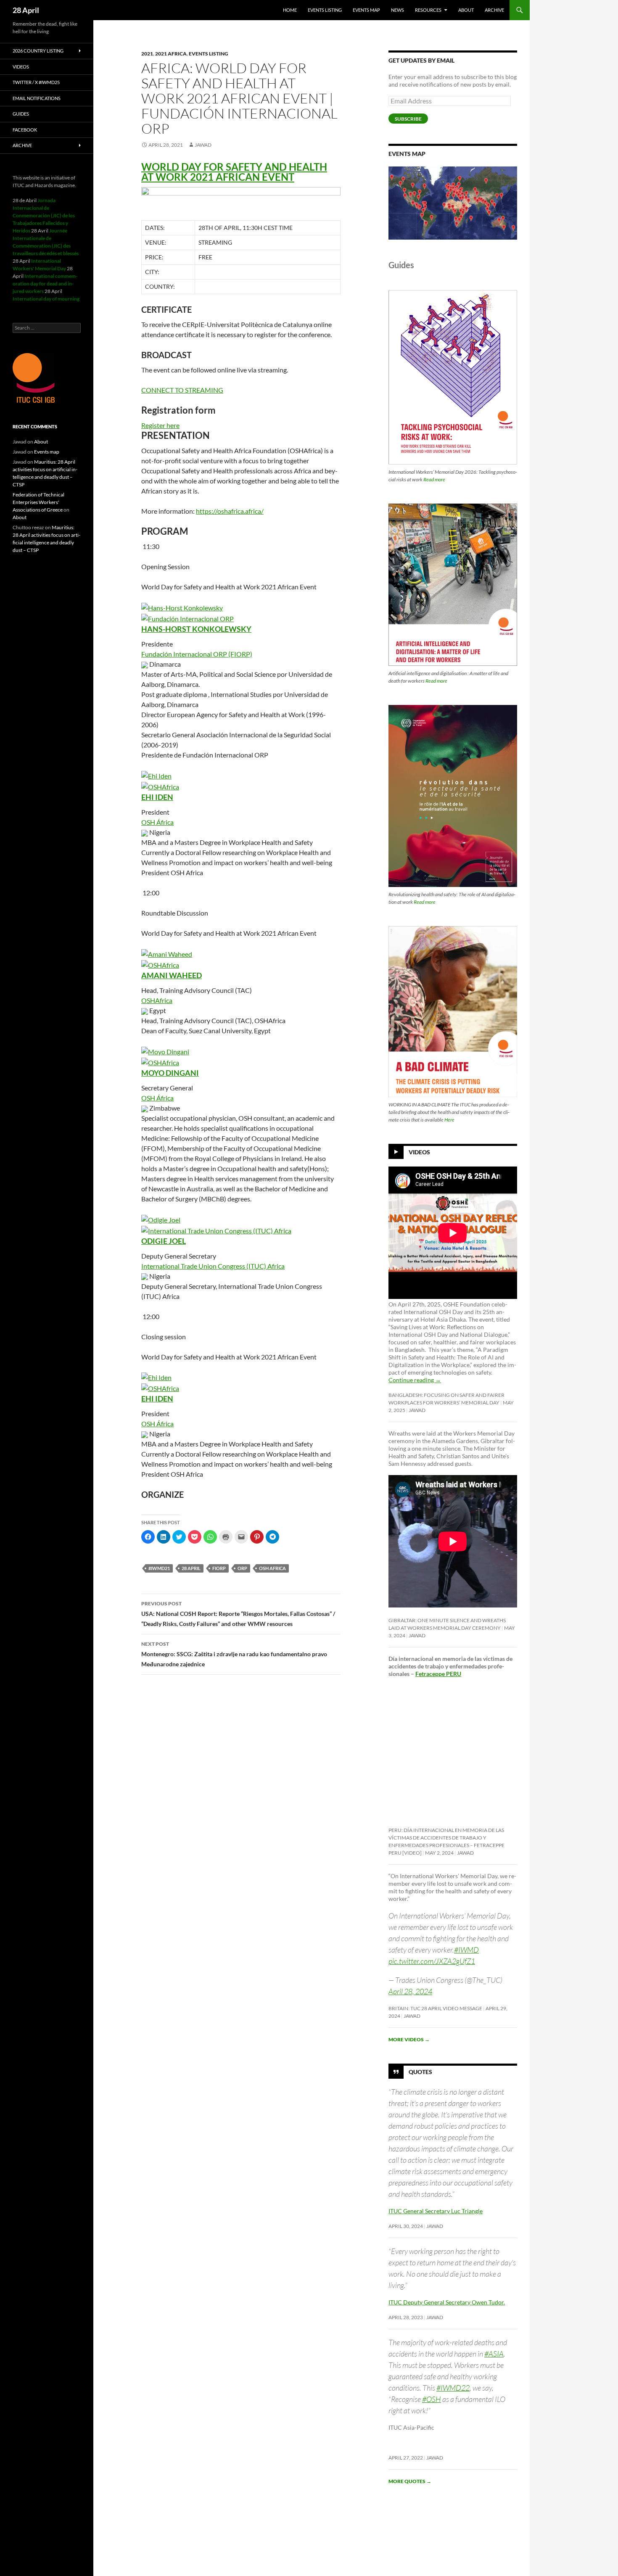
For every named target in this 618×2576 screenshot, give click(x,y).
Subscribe (408, 119)
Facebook (25, 130)
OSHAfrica (157, 1000)
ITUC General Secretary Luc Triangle (436, 2211)
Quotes (420, 2072)
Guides (21, 114)
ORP (242, 1568)
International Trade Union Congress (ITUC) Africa (213, 1266)
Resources (428, 10)
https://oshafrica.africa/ (230, 511)
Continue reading (415, 1380)
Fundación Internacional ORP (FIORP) (197, 654)
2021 (147, 54)
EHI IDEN (157, 797)
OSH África (157, 822)
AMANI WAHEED (172, 975)
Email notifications (37, 98)
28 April (26, 10)
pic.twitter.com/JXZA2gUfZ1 (432, 1961)
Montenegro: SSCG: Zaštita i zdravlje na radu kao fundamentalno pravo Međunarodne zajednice (234, 1654)
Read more (434, 479)
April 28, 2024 (410, 1991)
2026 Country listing (38, 51)
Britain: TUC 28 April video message (435, 2008)
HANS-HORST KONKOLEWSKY (196, 629)
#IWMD (466, 1950)
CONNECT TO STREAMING (182, 390)
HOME (290, 10)
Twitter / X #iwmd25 (36, 82)
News (397, 10)
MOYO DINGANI (170, 1073)
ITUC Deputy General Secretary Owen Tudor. (447, 2302)
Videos (419, 1152)
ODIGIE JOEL (164, 1241)
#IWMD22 (453, 2388)
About (466, 10)
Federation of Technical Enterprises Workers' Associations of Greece (38, 502)
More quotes (410, 2481)
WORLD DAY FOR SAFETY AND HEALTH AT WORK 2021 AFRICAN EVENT (234, 172)
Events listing (325, 10)
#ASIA (494, 2354)
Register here (160, 425)
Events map (366, 10)
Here (449, 1120)
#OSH (432, 2399)
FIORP (219, 1568)
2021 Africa (171, 54)
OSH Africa (272, 1568)
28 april (191, 1568)
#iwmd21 (159, 1568)
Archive (494, 10)
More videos (409, 2039)
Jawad (203, 145)
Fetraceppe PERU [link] (438, 1674)
